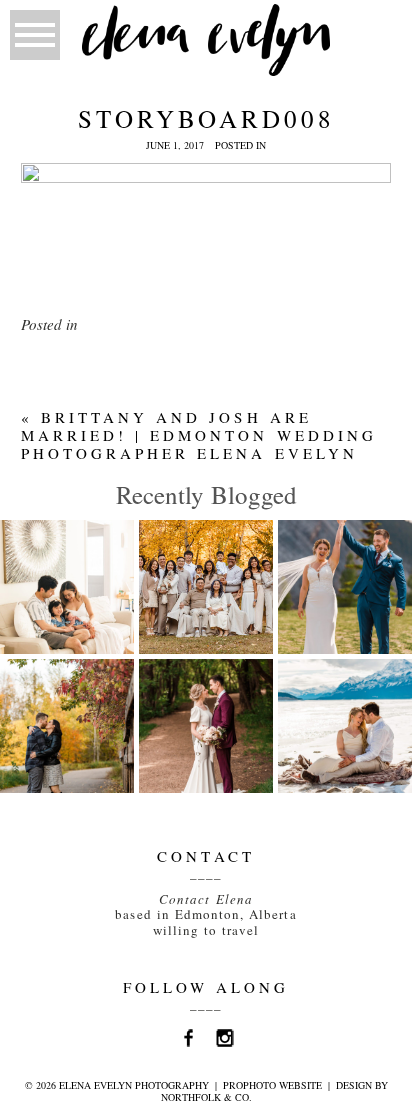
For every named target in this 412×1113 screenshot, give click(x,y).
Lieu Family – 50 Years (205, 565)
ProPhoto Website (272, 1085)
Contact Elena (206, 899)
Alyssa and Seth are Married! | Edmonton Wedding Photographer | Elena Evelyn (230, 767)
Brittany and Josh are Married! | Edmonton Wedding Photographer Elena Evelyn (199, 435)
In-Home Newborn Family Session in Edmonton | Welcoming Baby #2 (71, 619)
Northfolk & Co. (206, 1097)
